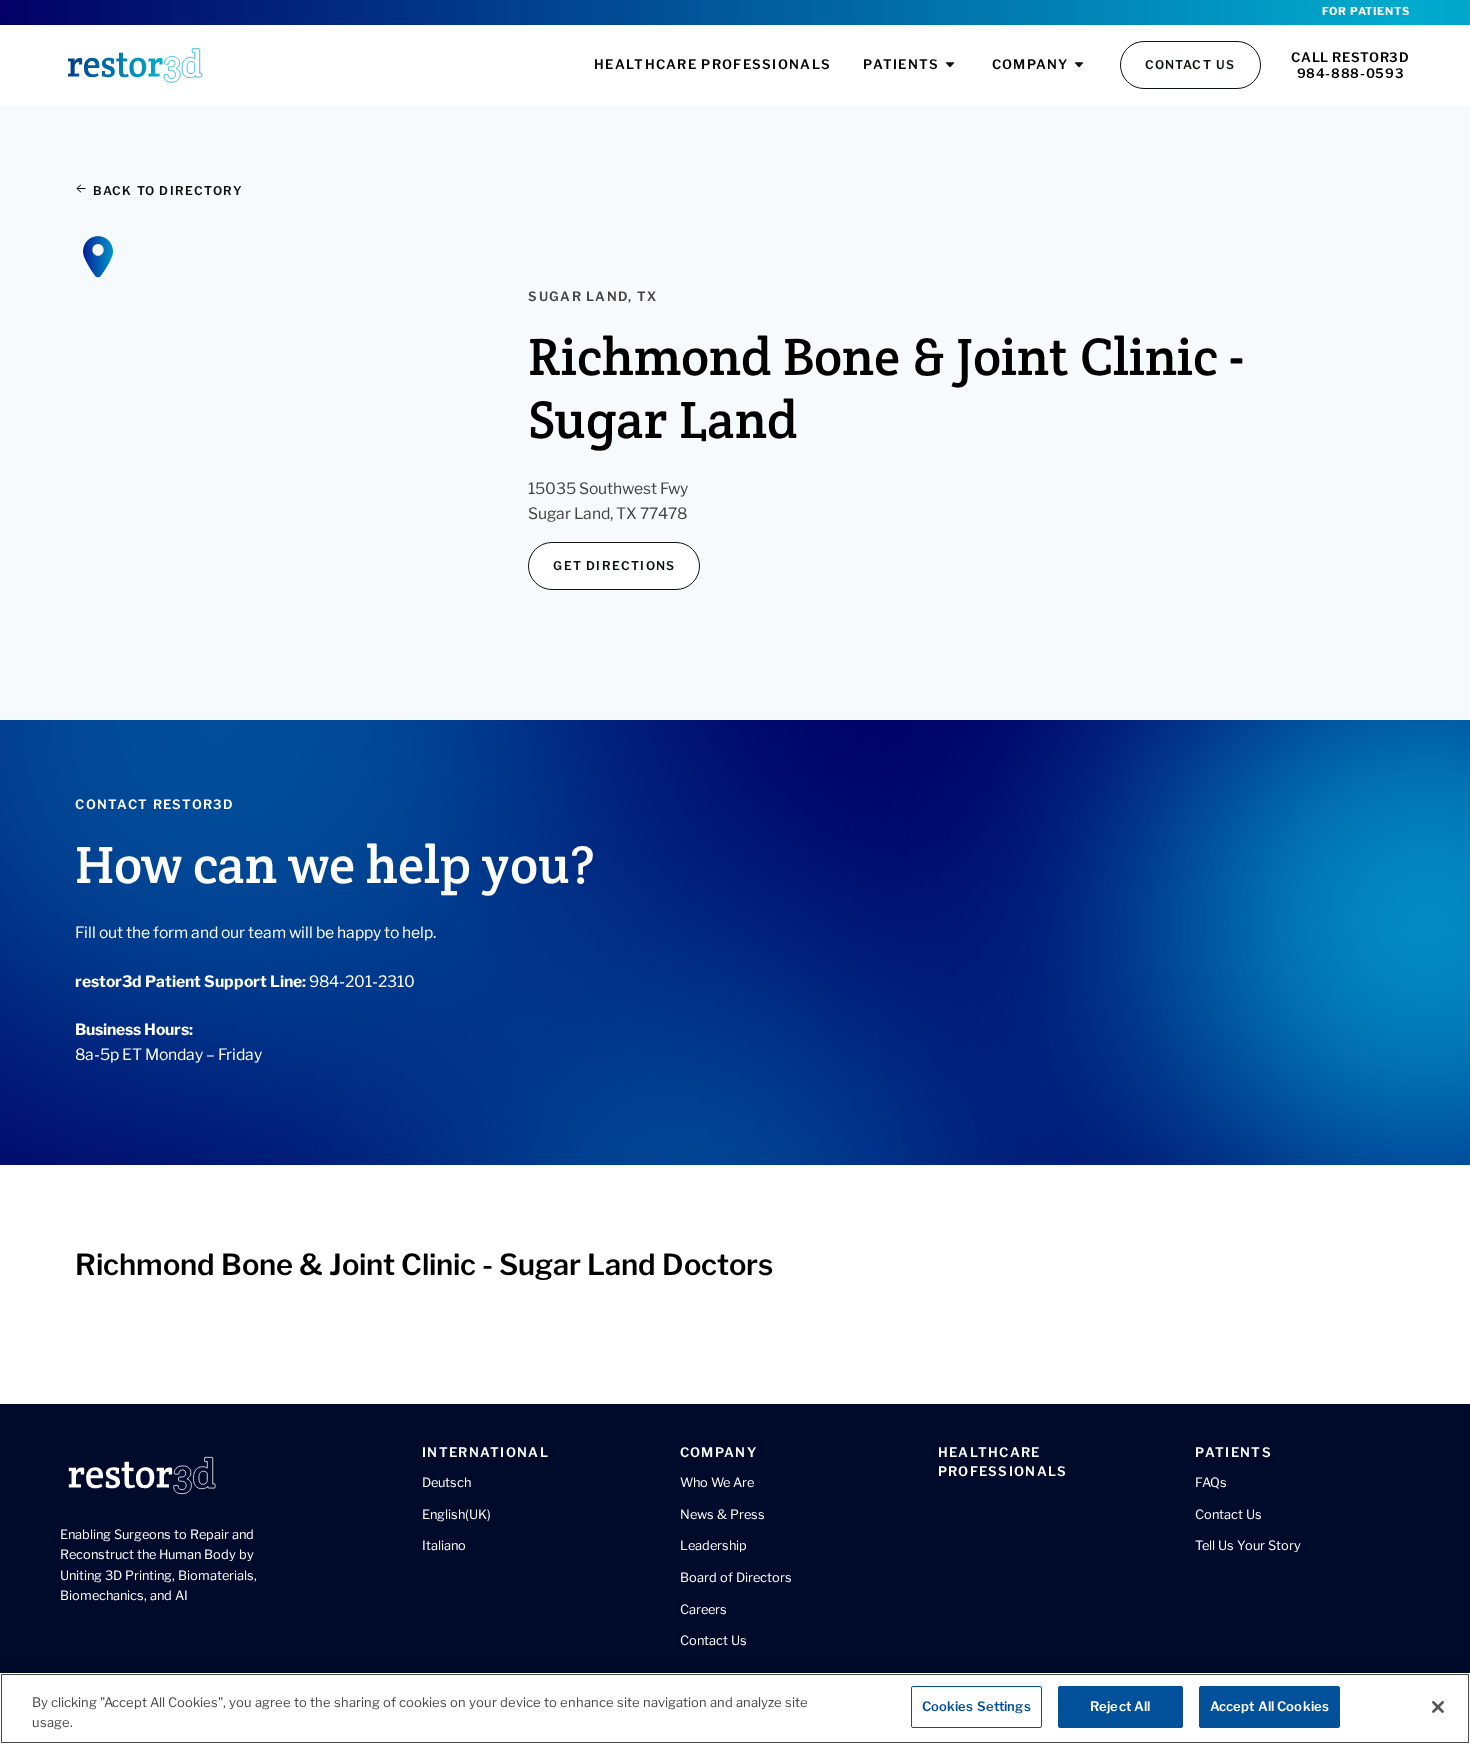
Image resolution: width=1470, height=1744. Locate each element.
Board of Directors (736, 1577)
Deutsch (446, 1482)
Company (1030, 64)
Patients (901, 64)
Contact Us (1190, 64)
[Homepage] (135, 65)
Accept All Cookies (1269, 1706)
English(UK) (456, 1514)
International (485, 1452)
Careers (703, 1609)
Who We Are (717, 1482)
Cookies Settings (976, 1706)
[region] (735, 1708)
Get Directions (614, 565)
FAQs (1211, 1482)
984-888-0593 (1351, 73)
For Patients (1365, 11)
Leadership (713, 1545)
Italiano (444, 1545)
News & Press (722, 1514)
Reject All (1120, 1706)
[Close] (1438, 1707)
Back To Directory (166, 190)
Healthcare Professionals (712, 64)
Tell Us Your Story (1248, 1545)
